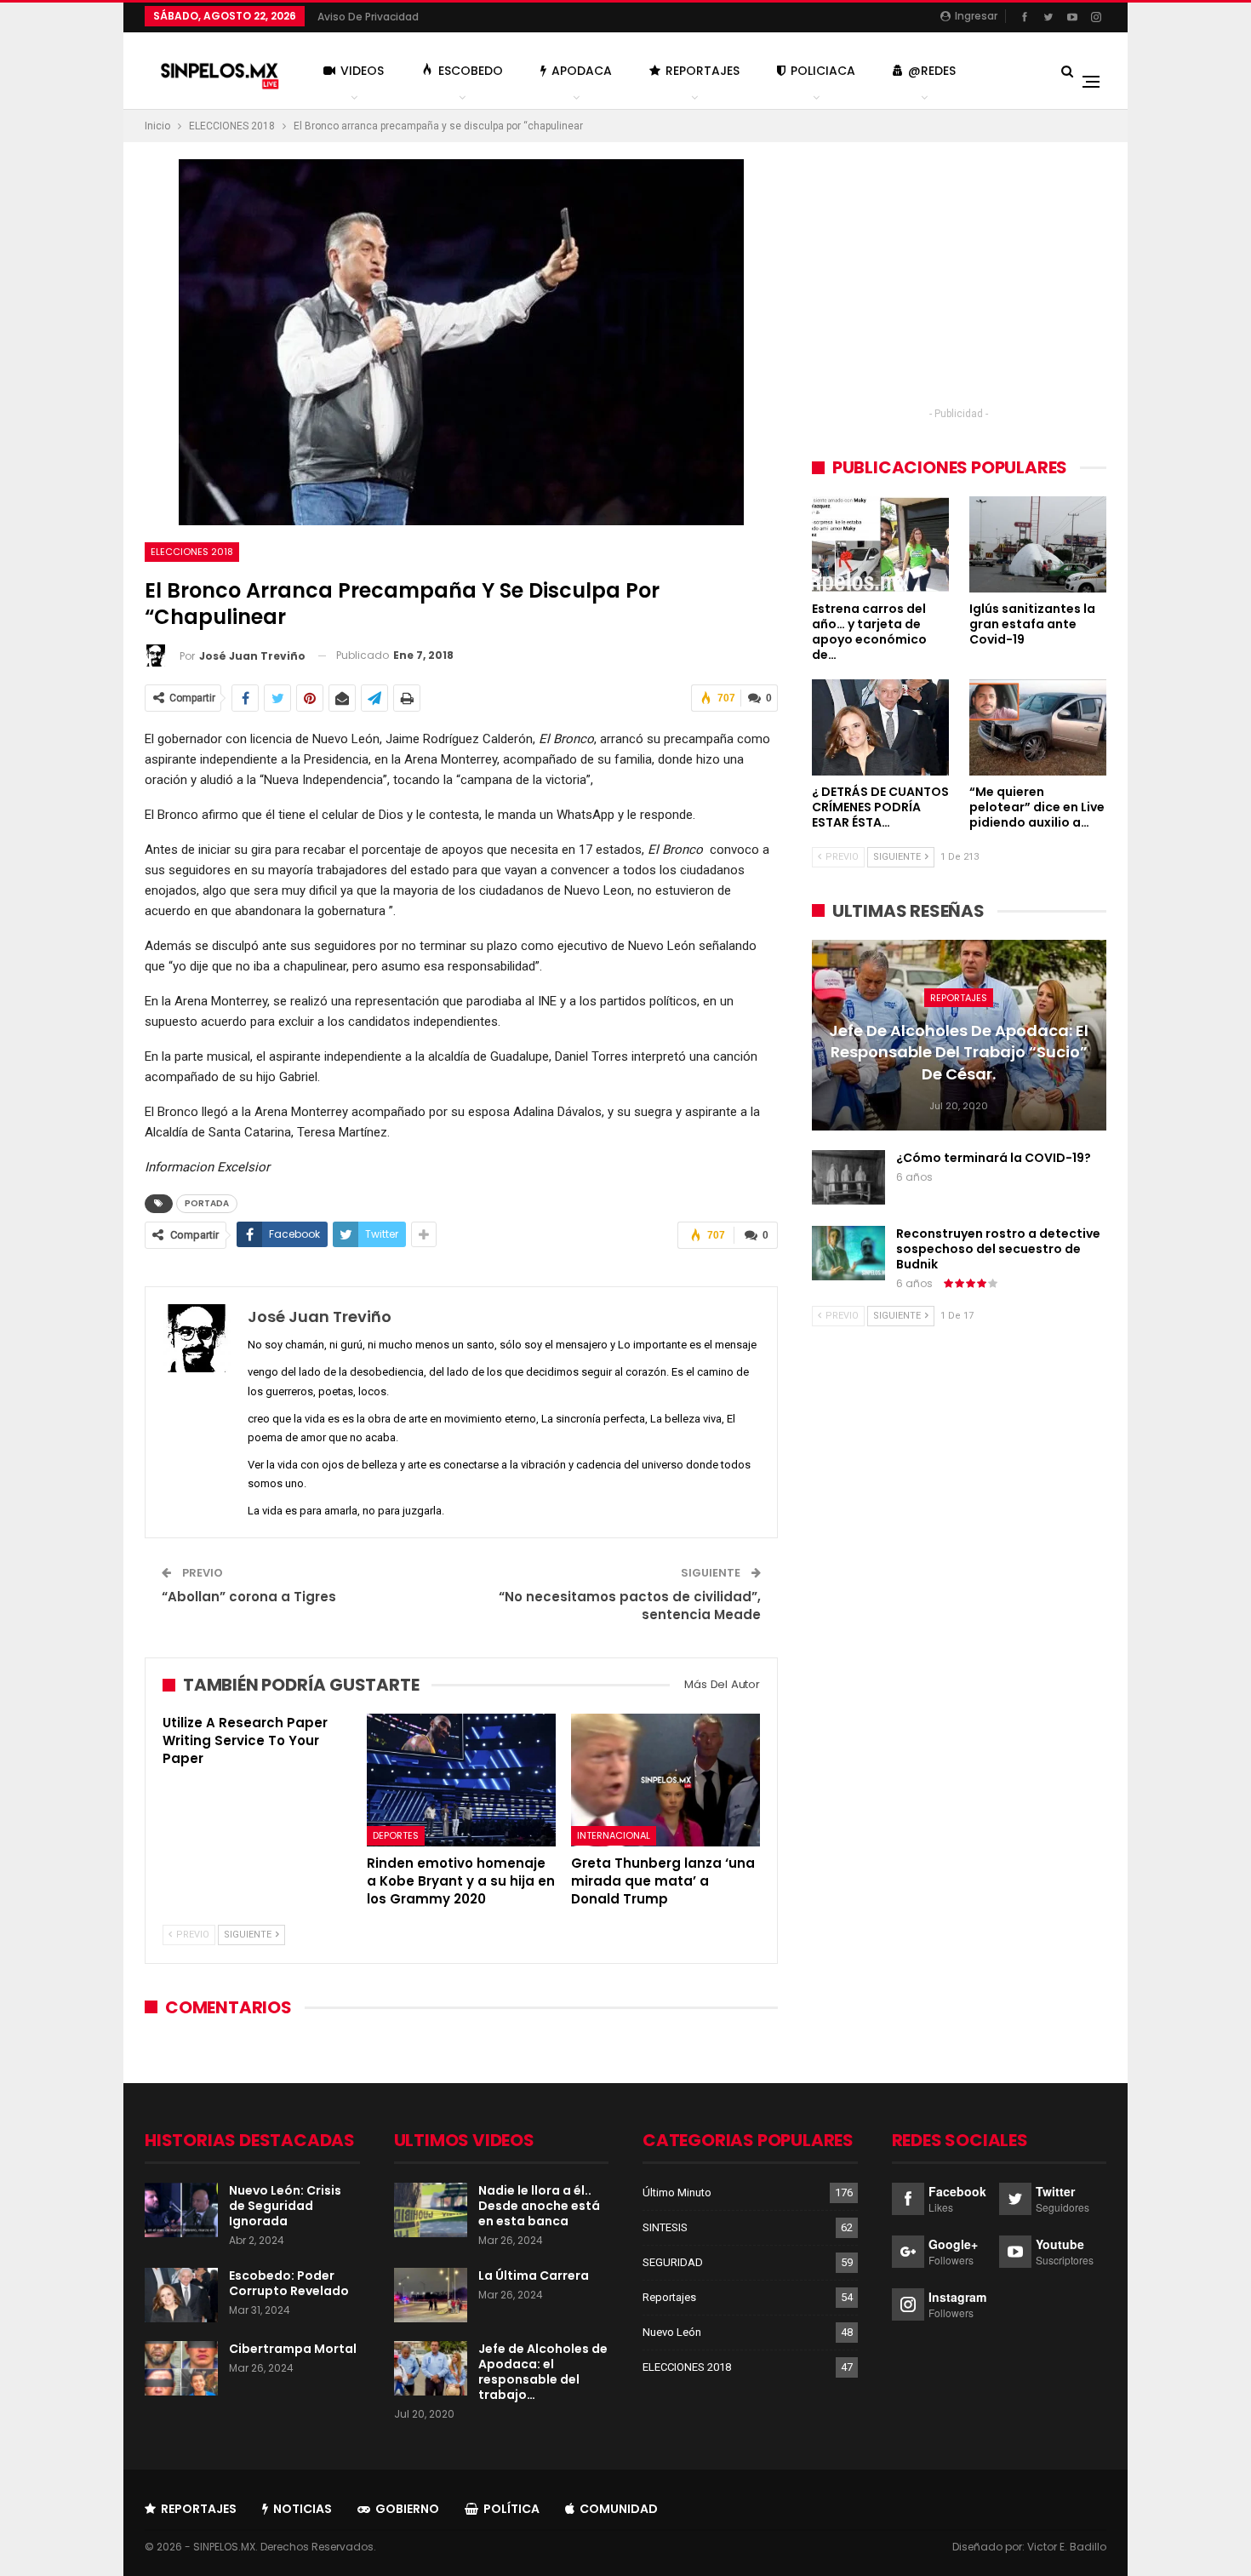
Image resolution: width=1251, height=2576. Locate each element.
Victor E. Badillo (1067, 2547)
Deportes (396, 1836)
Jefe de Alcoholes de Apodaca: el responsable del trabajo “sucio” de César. (959, 1052)
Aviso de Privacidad (368, 17)
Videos (362, 71)
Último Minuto (677, 2192)
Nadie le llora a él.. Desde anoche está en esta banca (539, 2206)
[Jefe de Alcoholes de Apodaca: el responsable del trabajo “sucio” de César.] (431, 2368)
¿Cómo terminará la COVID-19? (994, 1158)
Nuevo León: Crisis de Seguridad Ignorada (285, 2206)
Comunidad (619, 2509)
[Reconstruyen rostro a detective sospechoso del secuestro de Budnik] (848, 1253)
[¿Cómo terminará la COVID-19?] (848, 1177)
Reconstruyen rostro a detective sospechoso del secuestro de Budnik (998, 1249)
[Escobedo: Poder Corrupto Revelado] (181, 2295)
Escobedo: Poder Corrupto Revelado (289, 2283)
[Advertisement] (959, 278)
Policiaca (823, 71)
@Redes (932, 71)
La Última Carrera (534, 2275)
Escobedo (471, 71)
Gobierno (407, 2509)
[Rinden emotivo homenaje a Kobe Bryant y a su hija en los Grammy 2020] (461, 1780)
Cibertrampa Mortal (293, 2349)
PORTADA (207, 1203)
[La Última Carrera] (431, 2295)
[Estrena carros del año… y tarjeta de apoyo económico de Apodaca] (880, 544)
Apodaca (582, 71)
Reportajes (703, 71)
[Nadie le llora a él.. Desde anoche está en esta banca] (431, 2210)
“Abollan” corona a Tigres (249, 1597)
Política (511, 2509)
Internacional (614, 1836)
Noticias (303, 2509)
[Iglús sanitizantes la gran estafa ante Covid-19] (1038, 544)
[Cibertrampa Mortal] (181, 2368)
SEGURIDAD (673, 2262)
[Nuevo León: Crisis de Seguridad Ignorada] (181, 2210)
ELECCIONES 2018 (192, 552)
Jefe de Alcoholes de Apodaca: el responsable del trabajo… (543, 2372)
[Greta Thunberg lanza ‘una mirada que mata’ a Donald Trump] (665, 1780)
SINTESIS (665, 2227)
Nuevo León (672, 2332)
